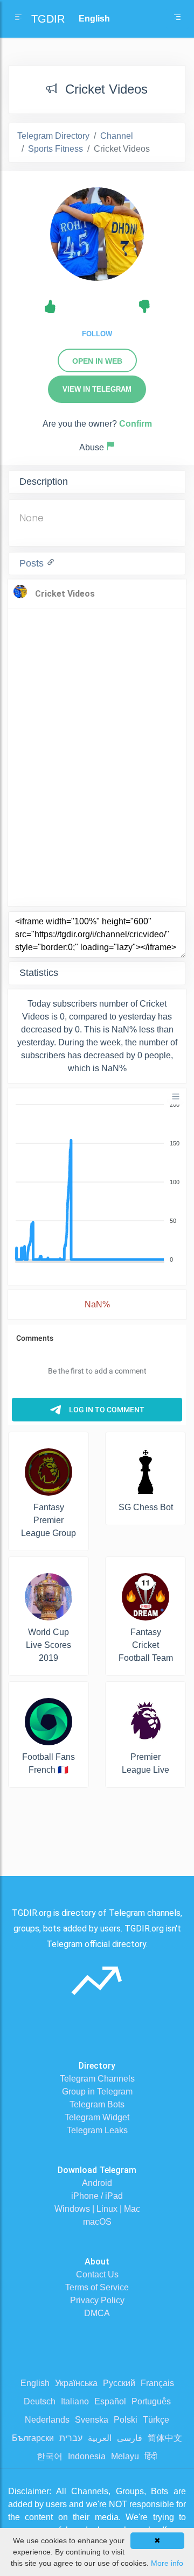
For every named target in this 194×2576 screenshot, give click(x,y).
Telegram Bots (97, 2104)
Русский (119, 2383)
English (35, 2383)
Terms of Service (97, 2287)
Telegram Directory (53, 136)
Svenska (92, 2420)
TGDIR (48, 19)
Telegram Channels (97, 2079)
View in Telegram (97, 389)
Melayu (125, 2456)
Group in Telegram (97, 2092)
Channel (117, 136)
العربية (100, 2438)
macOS (97, 2222)
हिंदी (151, 2456)
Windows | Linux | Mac (97, 2209)
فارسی (130, 2438)
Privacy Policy (97, 2300)
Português (151, 2401)
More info (167, 2563)
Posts (33, 563)
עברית (71, 2438)
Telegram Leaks (97, 2130)
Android (97, 2183)
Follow (97, 334)
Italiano (75, 2401)
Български (33, 2438)
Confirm (136, 424)
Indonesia (87, 2456)
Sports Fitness (56, 149)
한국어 (50, 2456)
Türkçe (156, 2420)
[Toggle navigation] (177, 19)
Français (157, 2383)
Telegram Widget (97, 2117)
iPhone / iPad (97, 2196)
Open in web (97, 361)
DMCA (97, 2313)
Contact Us (97, 2274)
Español (110, 2401)
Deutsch (40, 2401)
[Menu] (176, 1096)
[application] (97, 1183)
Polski (126, 2420)
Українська (76, 2383)
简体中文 (165, 2438)
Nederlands (47, 2420)
